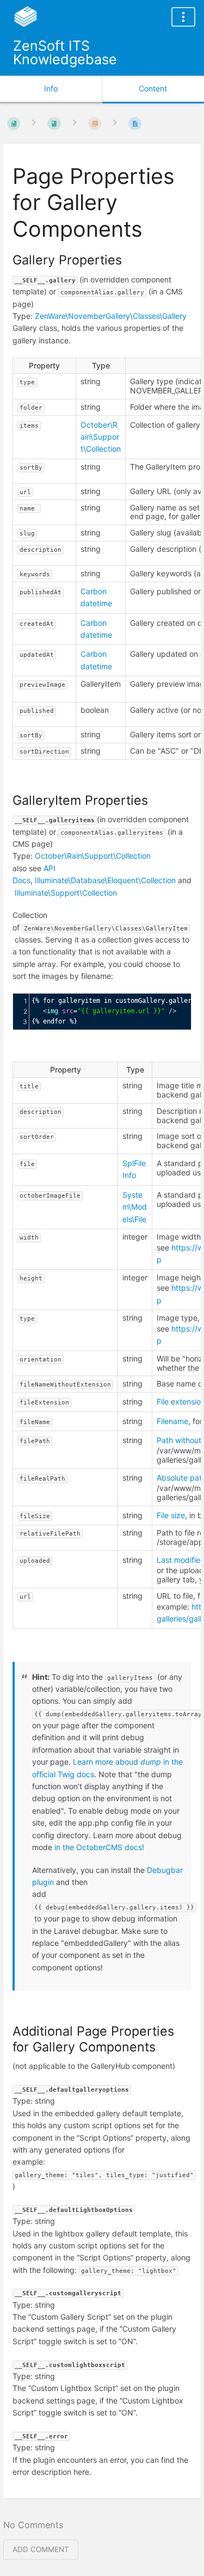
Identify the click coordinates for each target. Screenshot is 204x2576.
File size (171, 1515)
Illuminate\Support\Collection (66, 893)
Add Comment (41, 2549)
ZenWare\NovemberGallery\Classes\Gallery (111, 316)
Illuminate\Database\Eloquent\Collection (105, 880)
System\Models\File (135, 1207)
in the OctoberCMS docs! (99, 1847)
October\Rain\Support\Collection (101, 437)
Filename (172, 1421)
